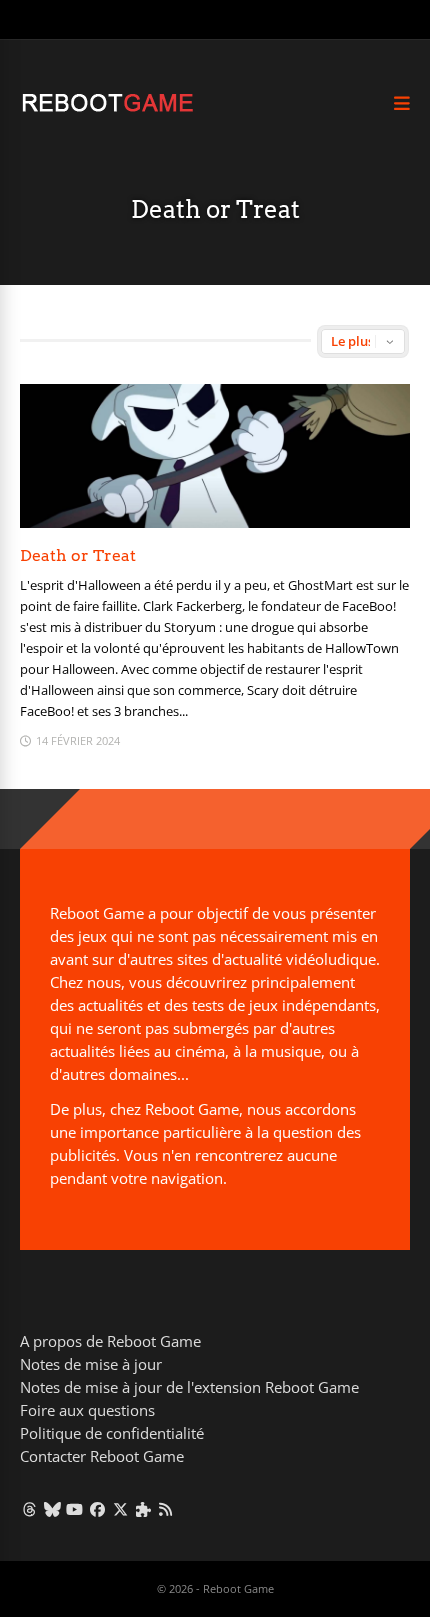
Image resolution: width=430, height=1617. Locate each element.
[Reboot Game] (107, 109)
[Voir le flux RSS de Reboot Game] (166, 1509)
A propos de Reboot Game (110, 1341)
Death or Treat (78, 555)
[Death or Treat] (215, 522)
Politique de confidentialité (112, 1433)
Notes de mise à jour (91, 1364)
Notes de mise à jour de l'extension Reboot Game (189, 1387)
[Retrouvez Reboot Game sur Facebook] (97, 1509)
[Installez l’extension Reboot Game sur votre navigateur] (143, 1509)
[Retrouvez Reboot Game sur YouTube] (75, 1509)
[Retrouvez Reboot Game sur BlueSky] (52, 1509)
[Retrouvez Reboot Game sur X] (120, 1509)
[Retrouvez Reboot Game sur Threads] (29, 1509)
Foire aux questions (87, 1410)
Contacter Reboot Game (102, 1456)
